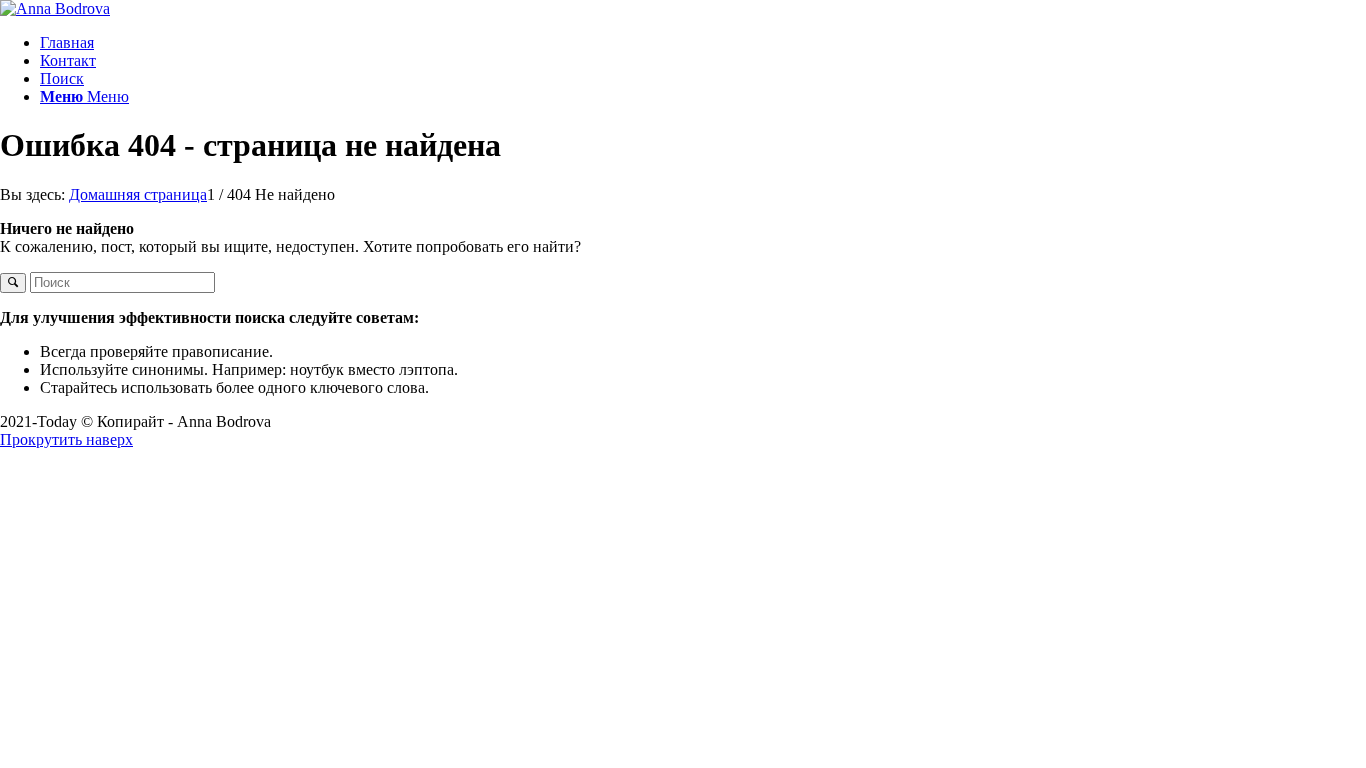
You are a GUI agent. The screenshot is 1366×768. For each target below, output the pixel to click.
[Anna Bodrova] (55, 8)
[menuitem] (703, 43)
